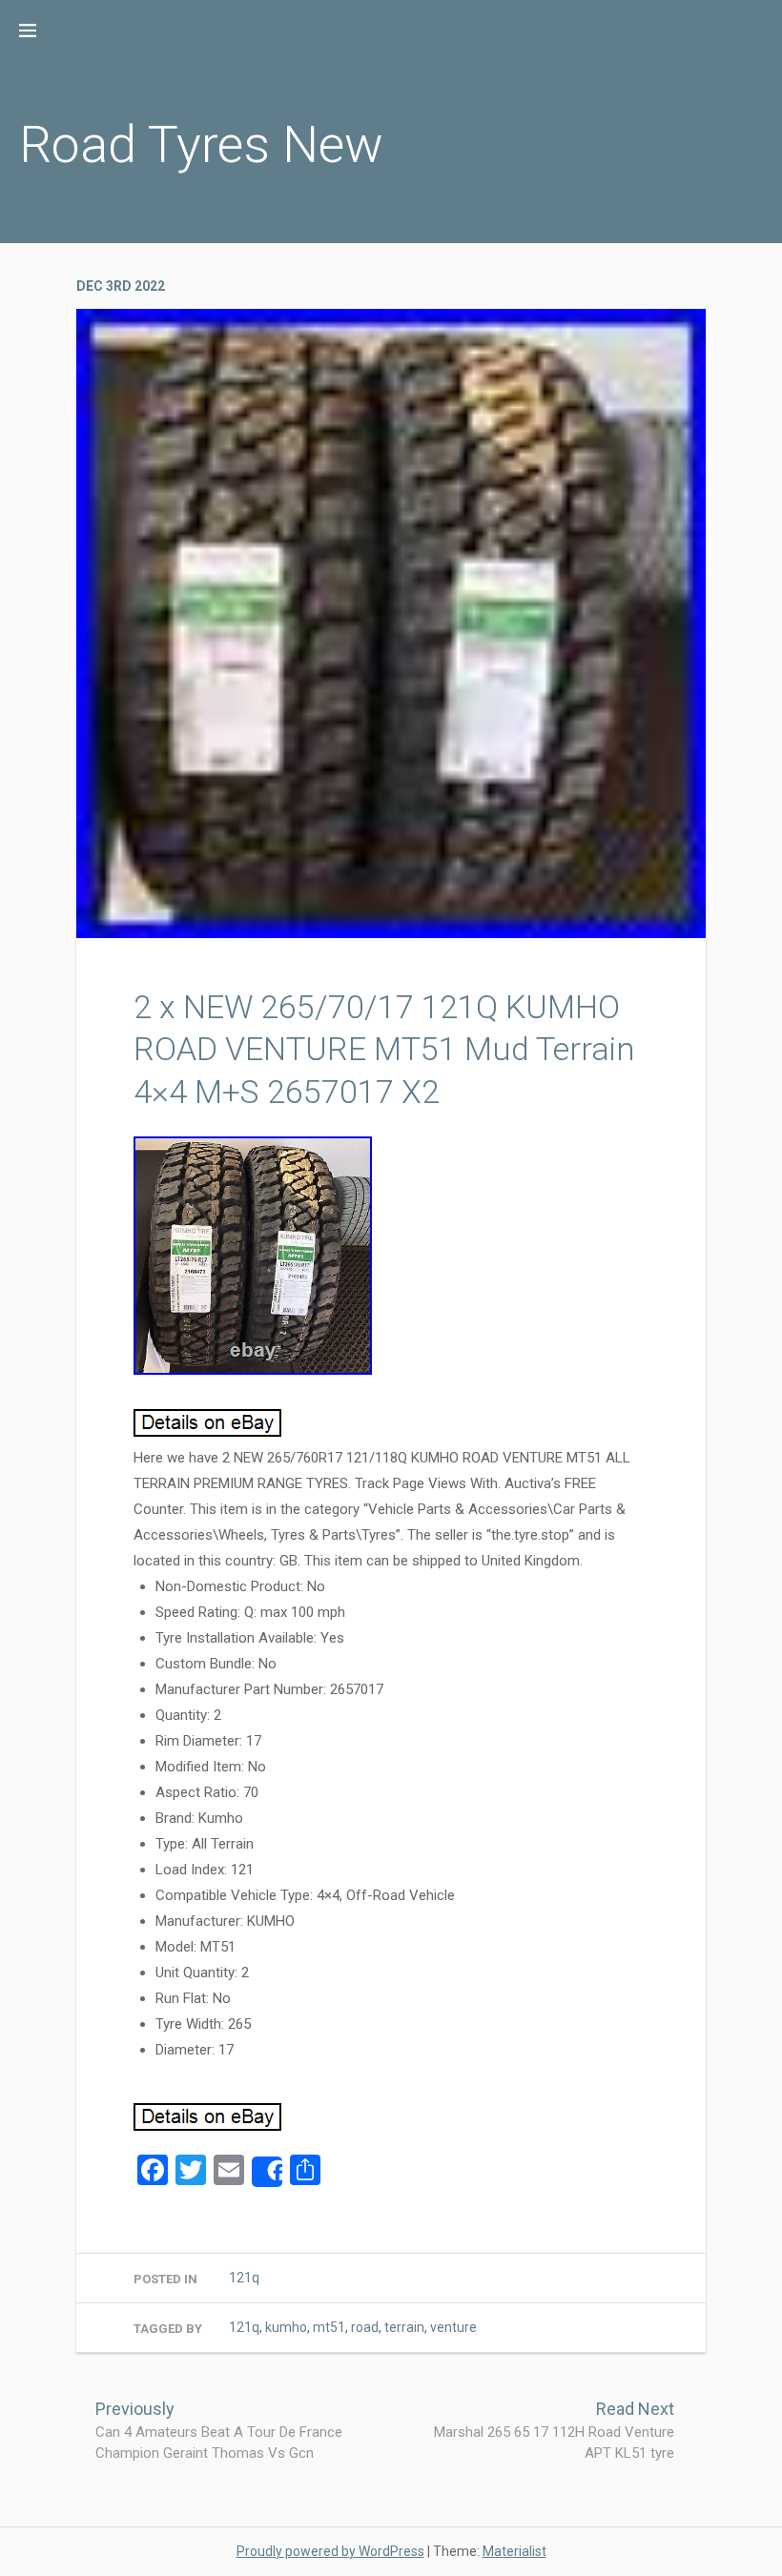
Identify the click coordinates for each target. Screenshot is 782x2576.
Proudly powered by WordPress (330, 2551)
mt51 (329, 2327)
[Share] (267, 2172)
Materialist (514, 2551)
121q (244, 2278)
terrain (404, 2327)
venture (453, 2327)
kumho (286, 2327)
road (365, 2327)
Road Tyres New (201, 144)
